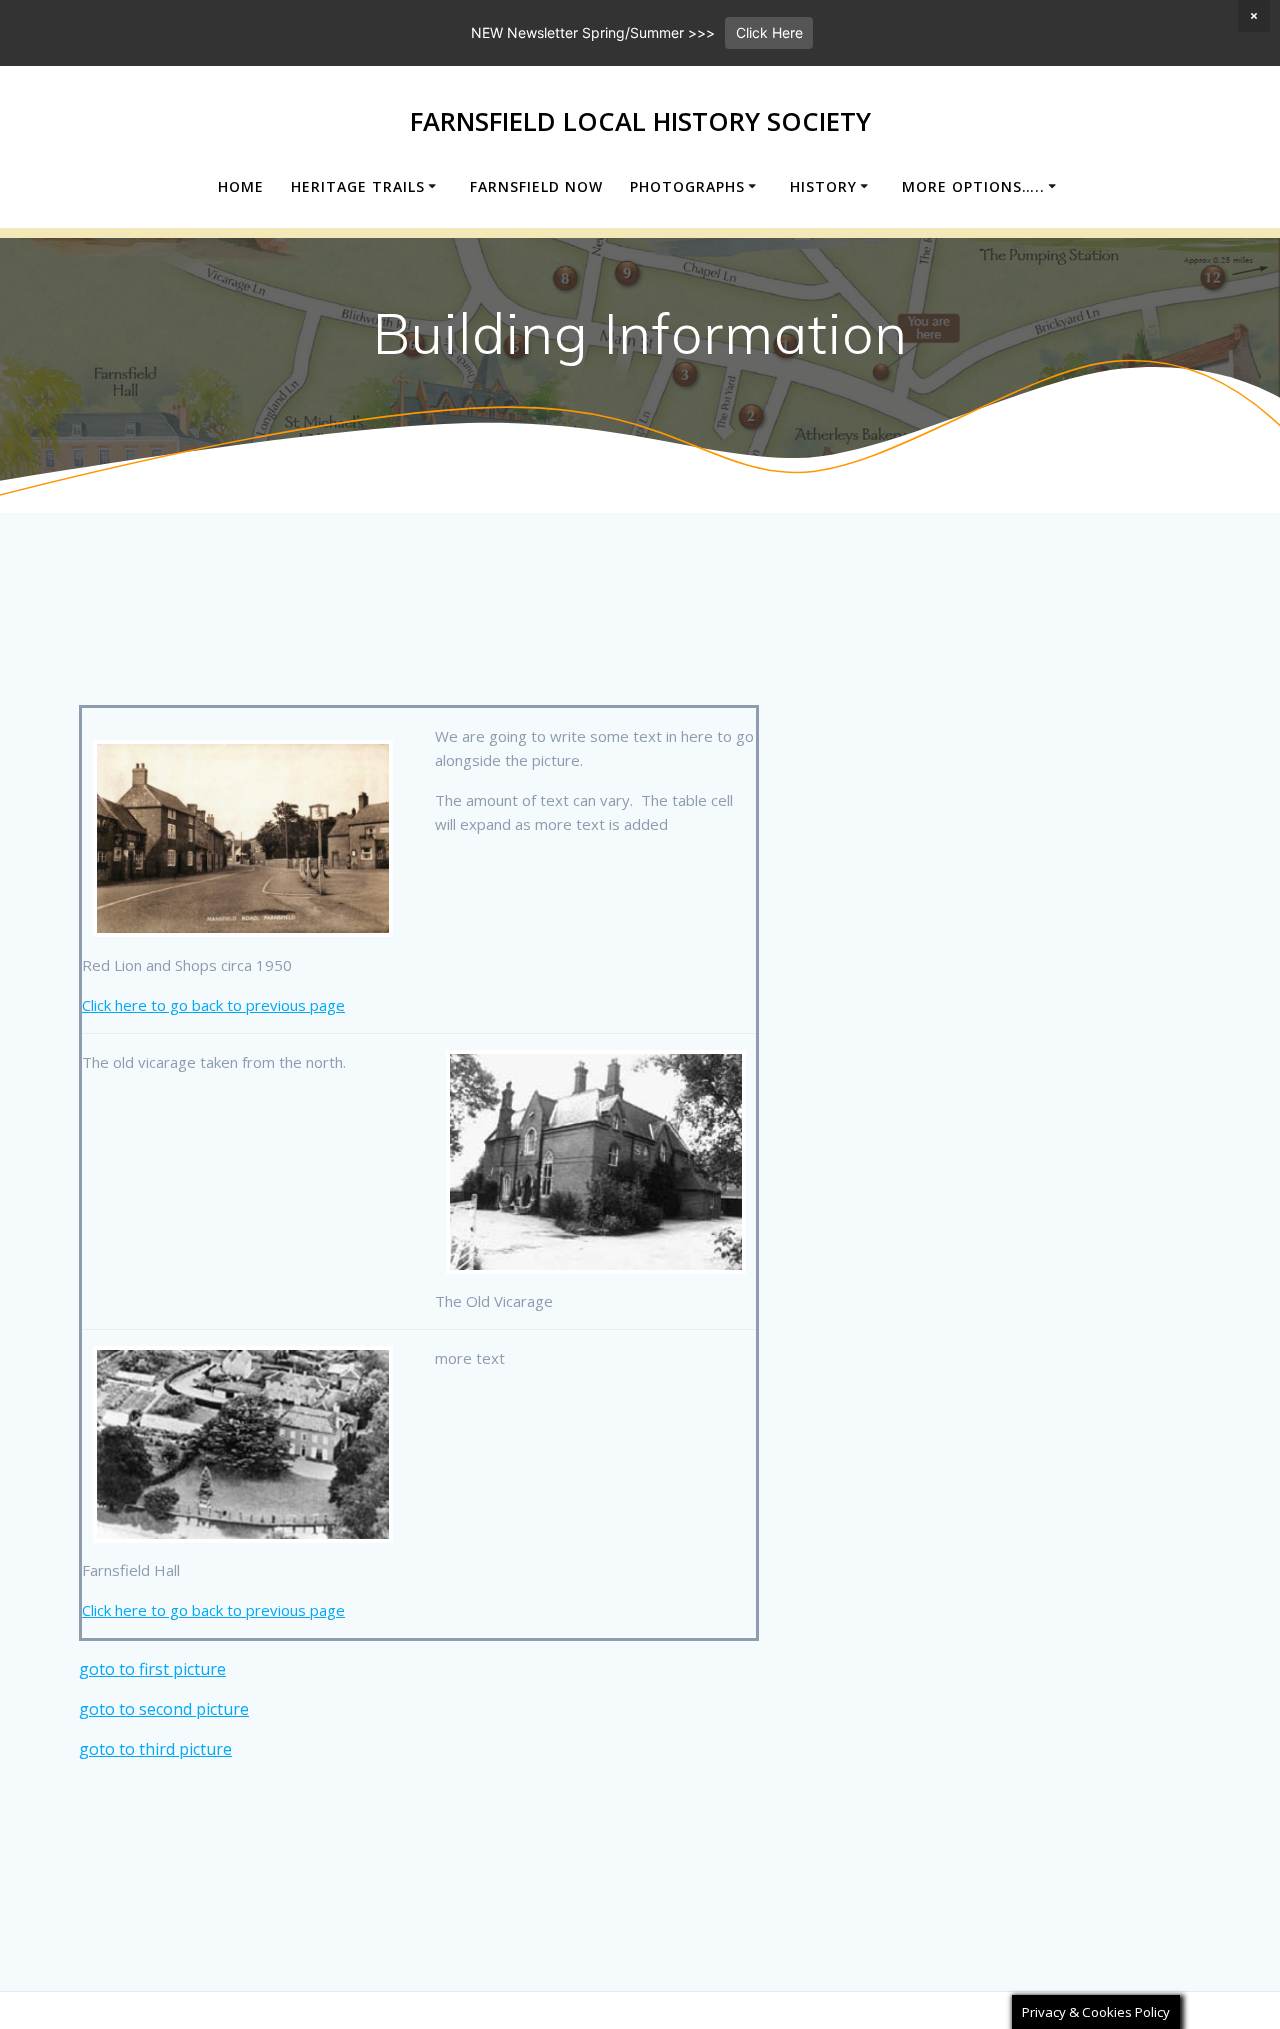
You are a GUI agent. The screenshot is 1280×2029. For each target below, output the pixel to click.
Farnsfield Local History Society (640, 122)
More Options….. (973, 186)
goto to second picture (164, 1709)
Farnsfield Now (536, 186)
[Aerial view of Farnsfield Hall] (243, 1444)
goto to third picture (155, 1749)
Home (241, 186)
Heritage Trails (358, 186)
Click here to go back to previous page (213, 1005)
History (823, 186)
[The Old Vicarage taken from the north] (596, 1162)
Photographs (687, 186)
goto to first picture (152, 1669)
